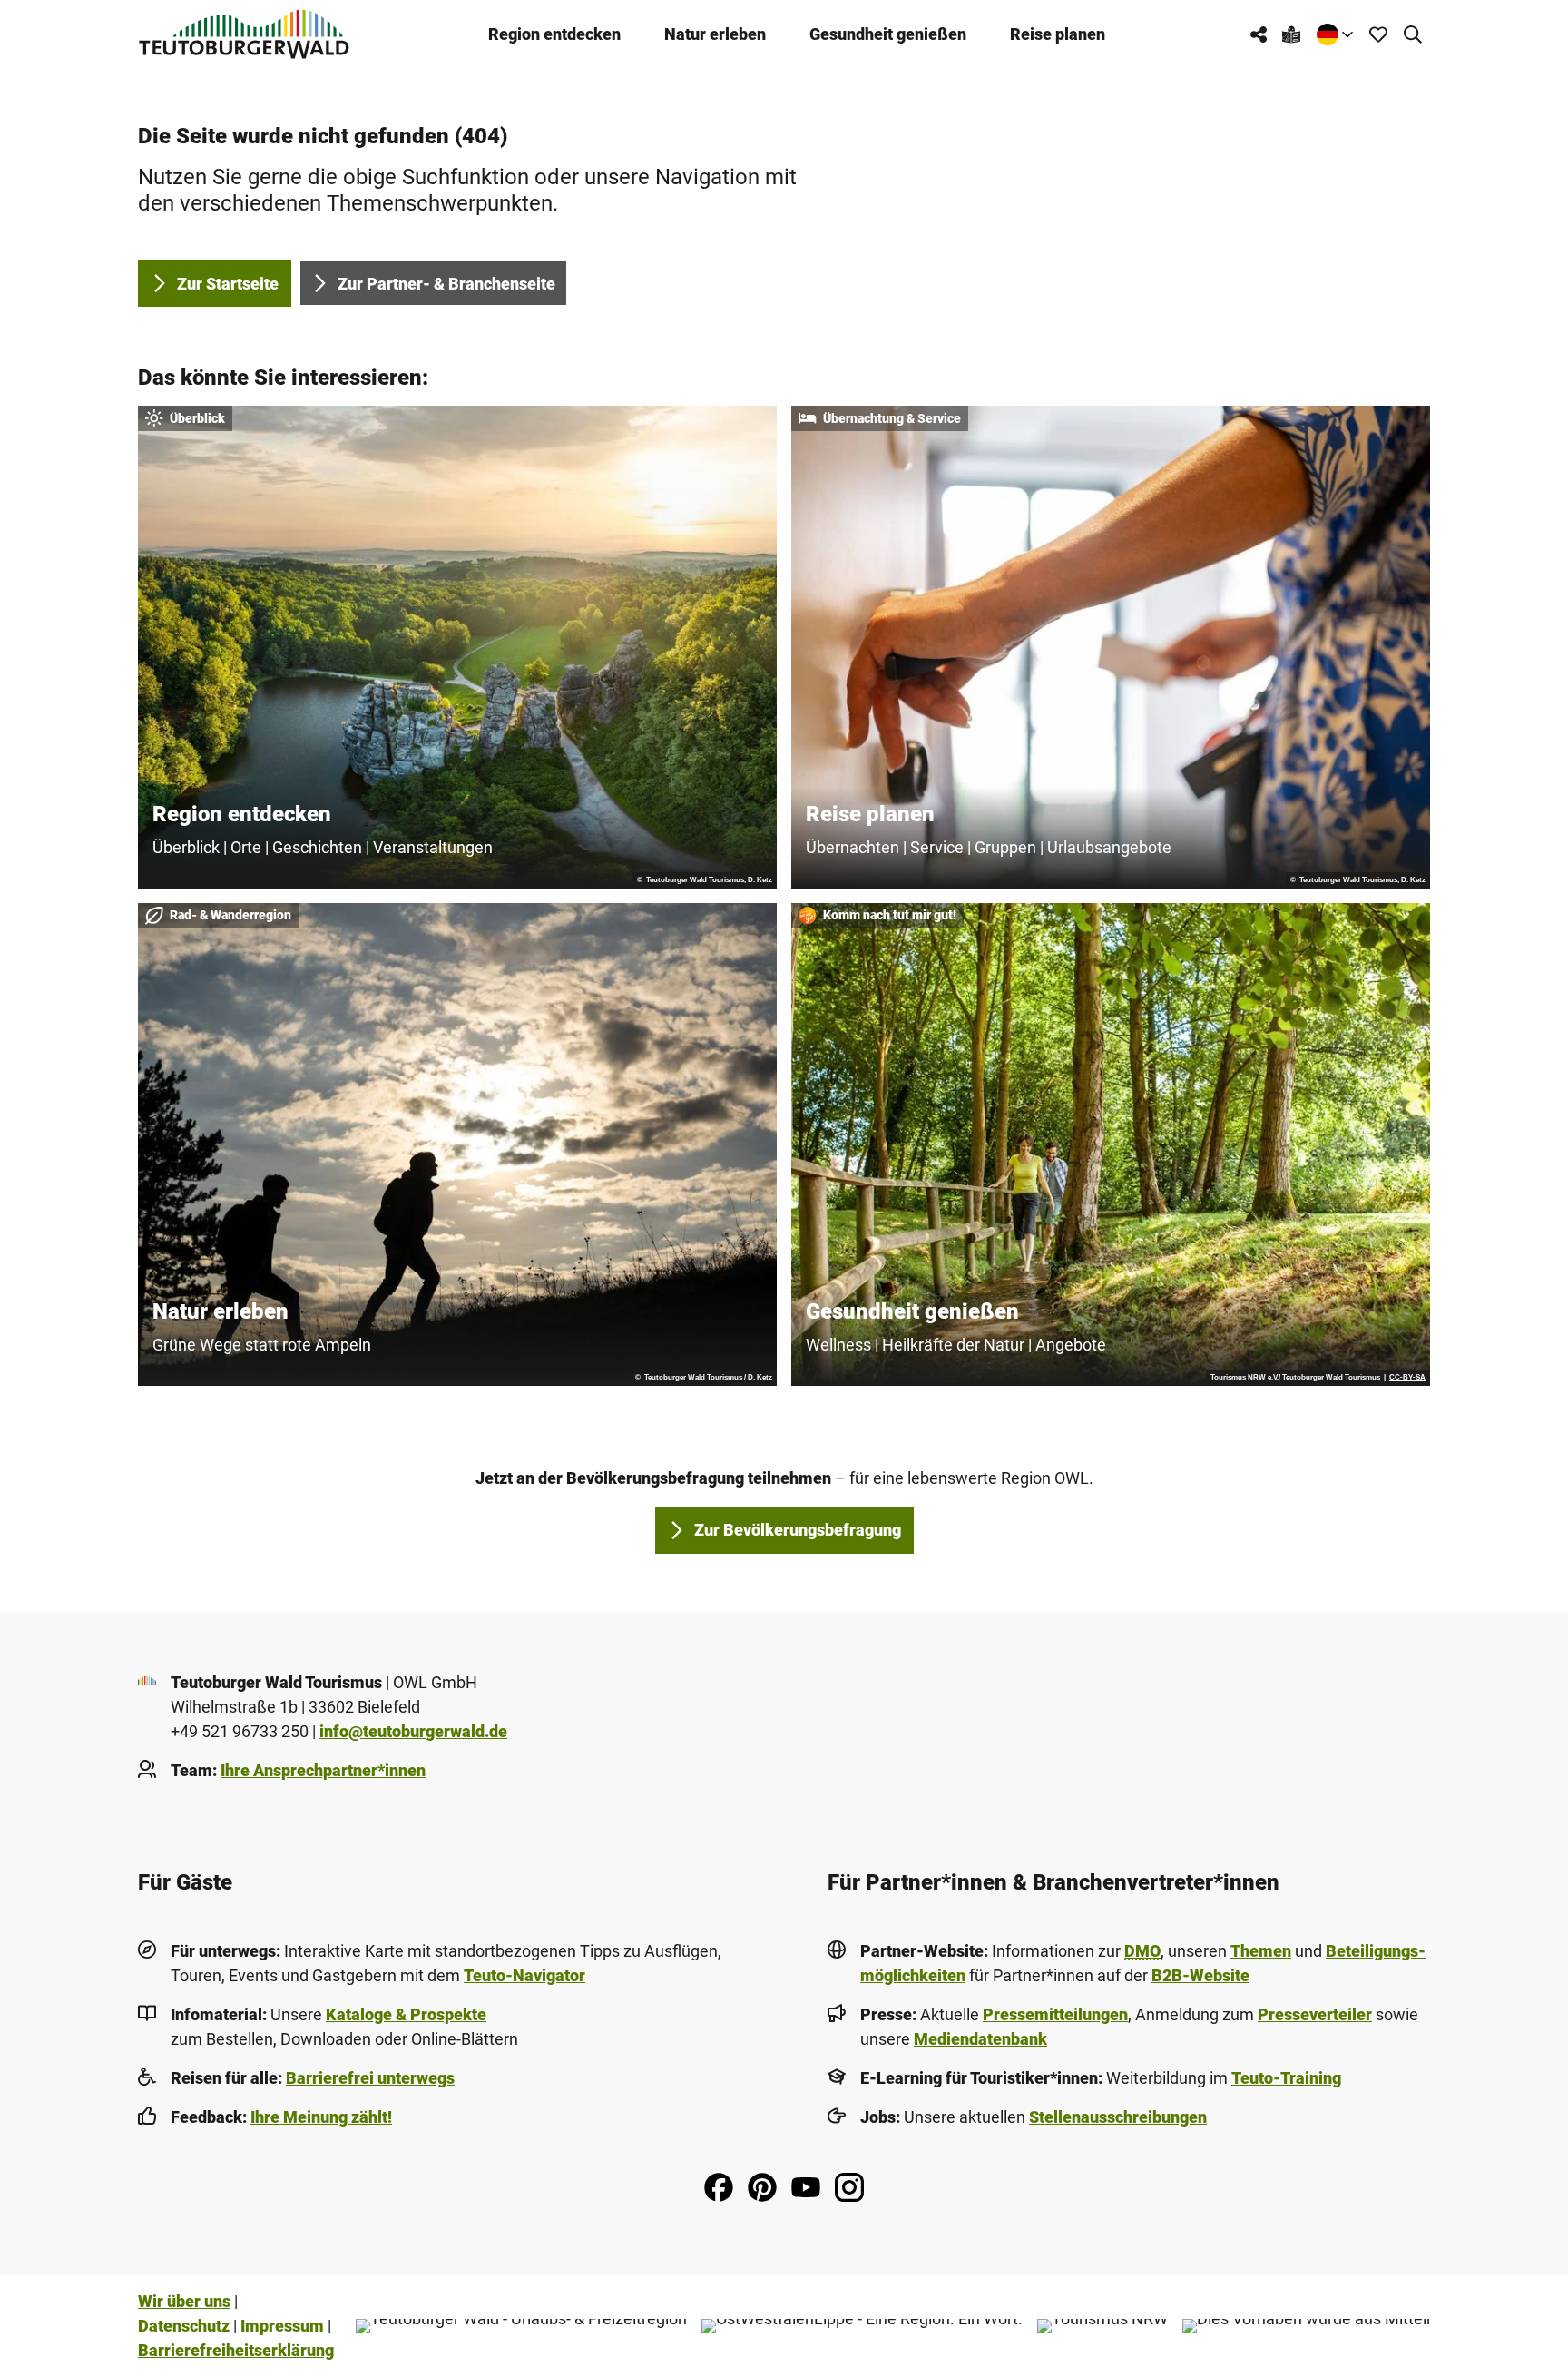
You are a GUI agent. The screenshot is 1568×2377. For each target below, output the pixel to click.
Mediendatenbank (980, 2039)
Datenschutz (184, 2326)
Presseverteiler (1315, 2014)
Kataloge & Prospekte (406, 2014)
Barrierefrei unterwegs (370, 2078)
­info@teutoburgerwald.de (413, 1731)
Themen (1261, 1951)
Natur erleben (715, 34)
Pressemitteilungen (1055, 2014)
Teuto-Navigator (524, 1975)
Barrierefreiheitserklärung (236, 2350)
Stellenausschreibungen (1118, 2117)
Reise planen (1058, 34)
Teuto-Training (1286, 2078)
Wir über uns (184, 2301)
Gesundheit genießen (888, 34)
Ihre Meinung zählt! (321, 2117)
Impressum (282, 2326)
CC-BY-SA (1407, 1378)
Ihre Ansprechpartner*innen (323, 1770)
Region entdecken (554, 34)
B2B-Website (1200, 1975)
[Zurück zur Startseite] (244, 34)
